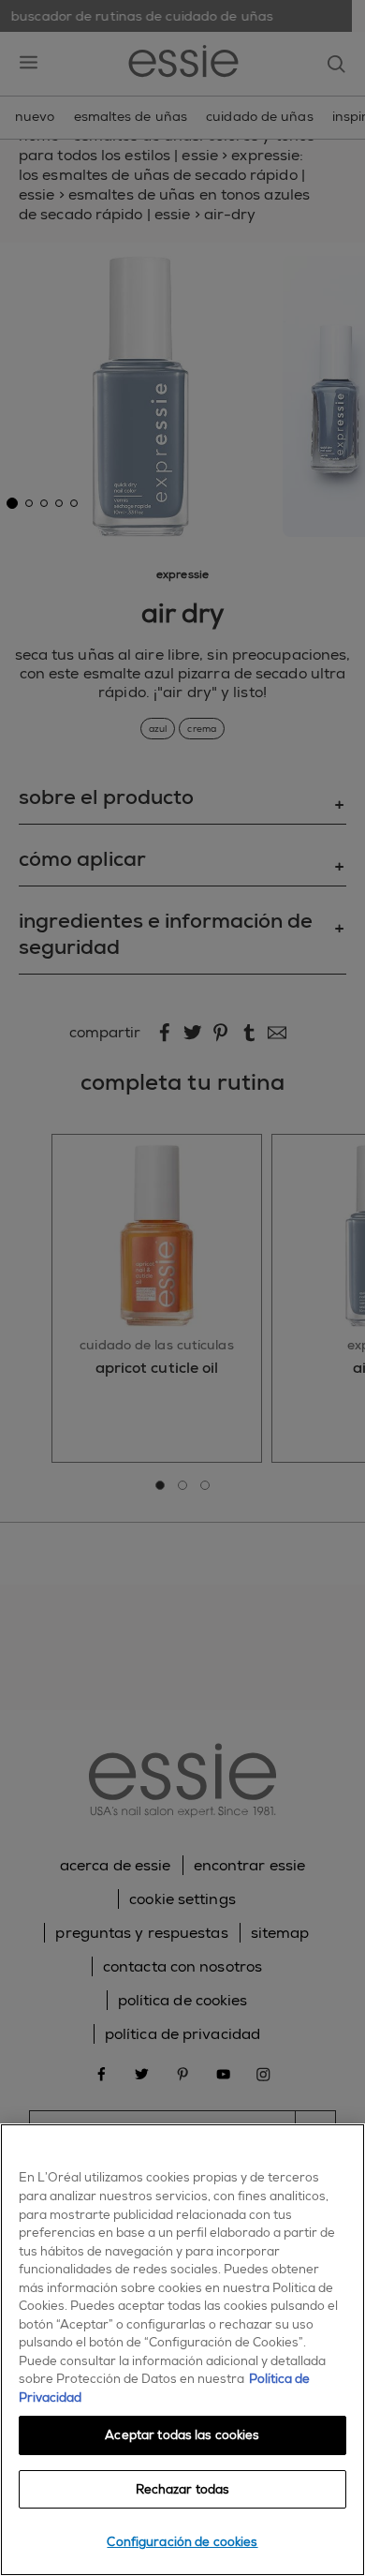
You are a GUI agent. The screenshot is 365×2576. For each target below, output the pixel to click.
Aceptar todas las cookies (182, 2435)
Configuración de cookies (182, 2542)
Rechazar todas (183, 2489)
